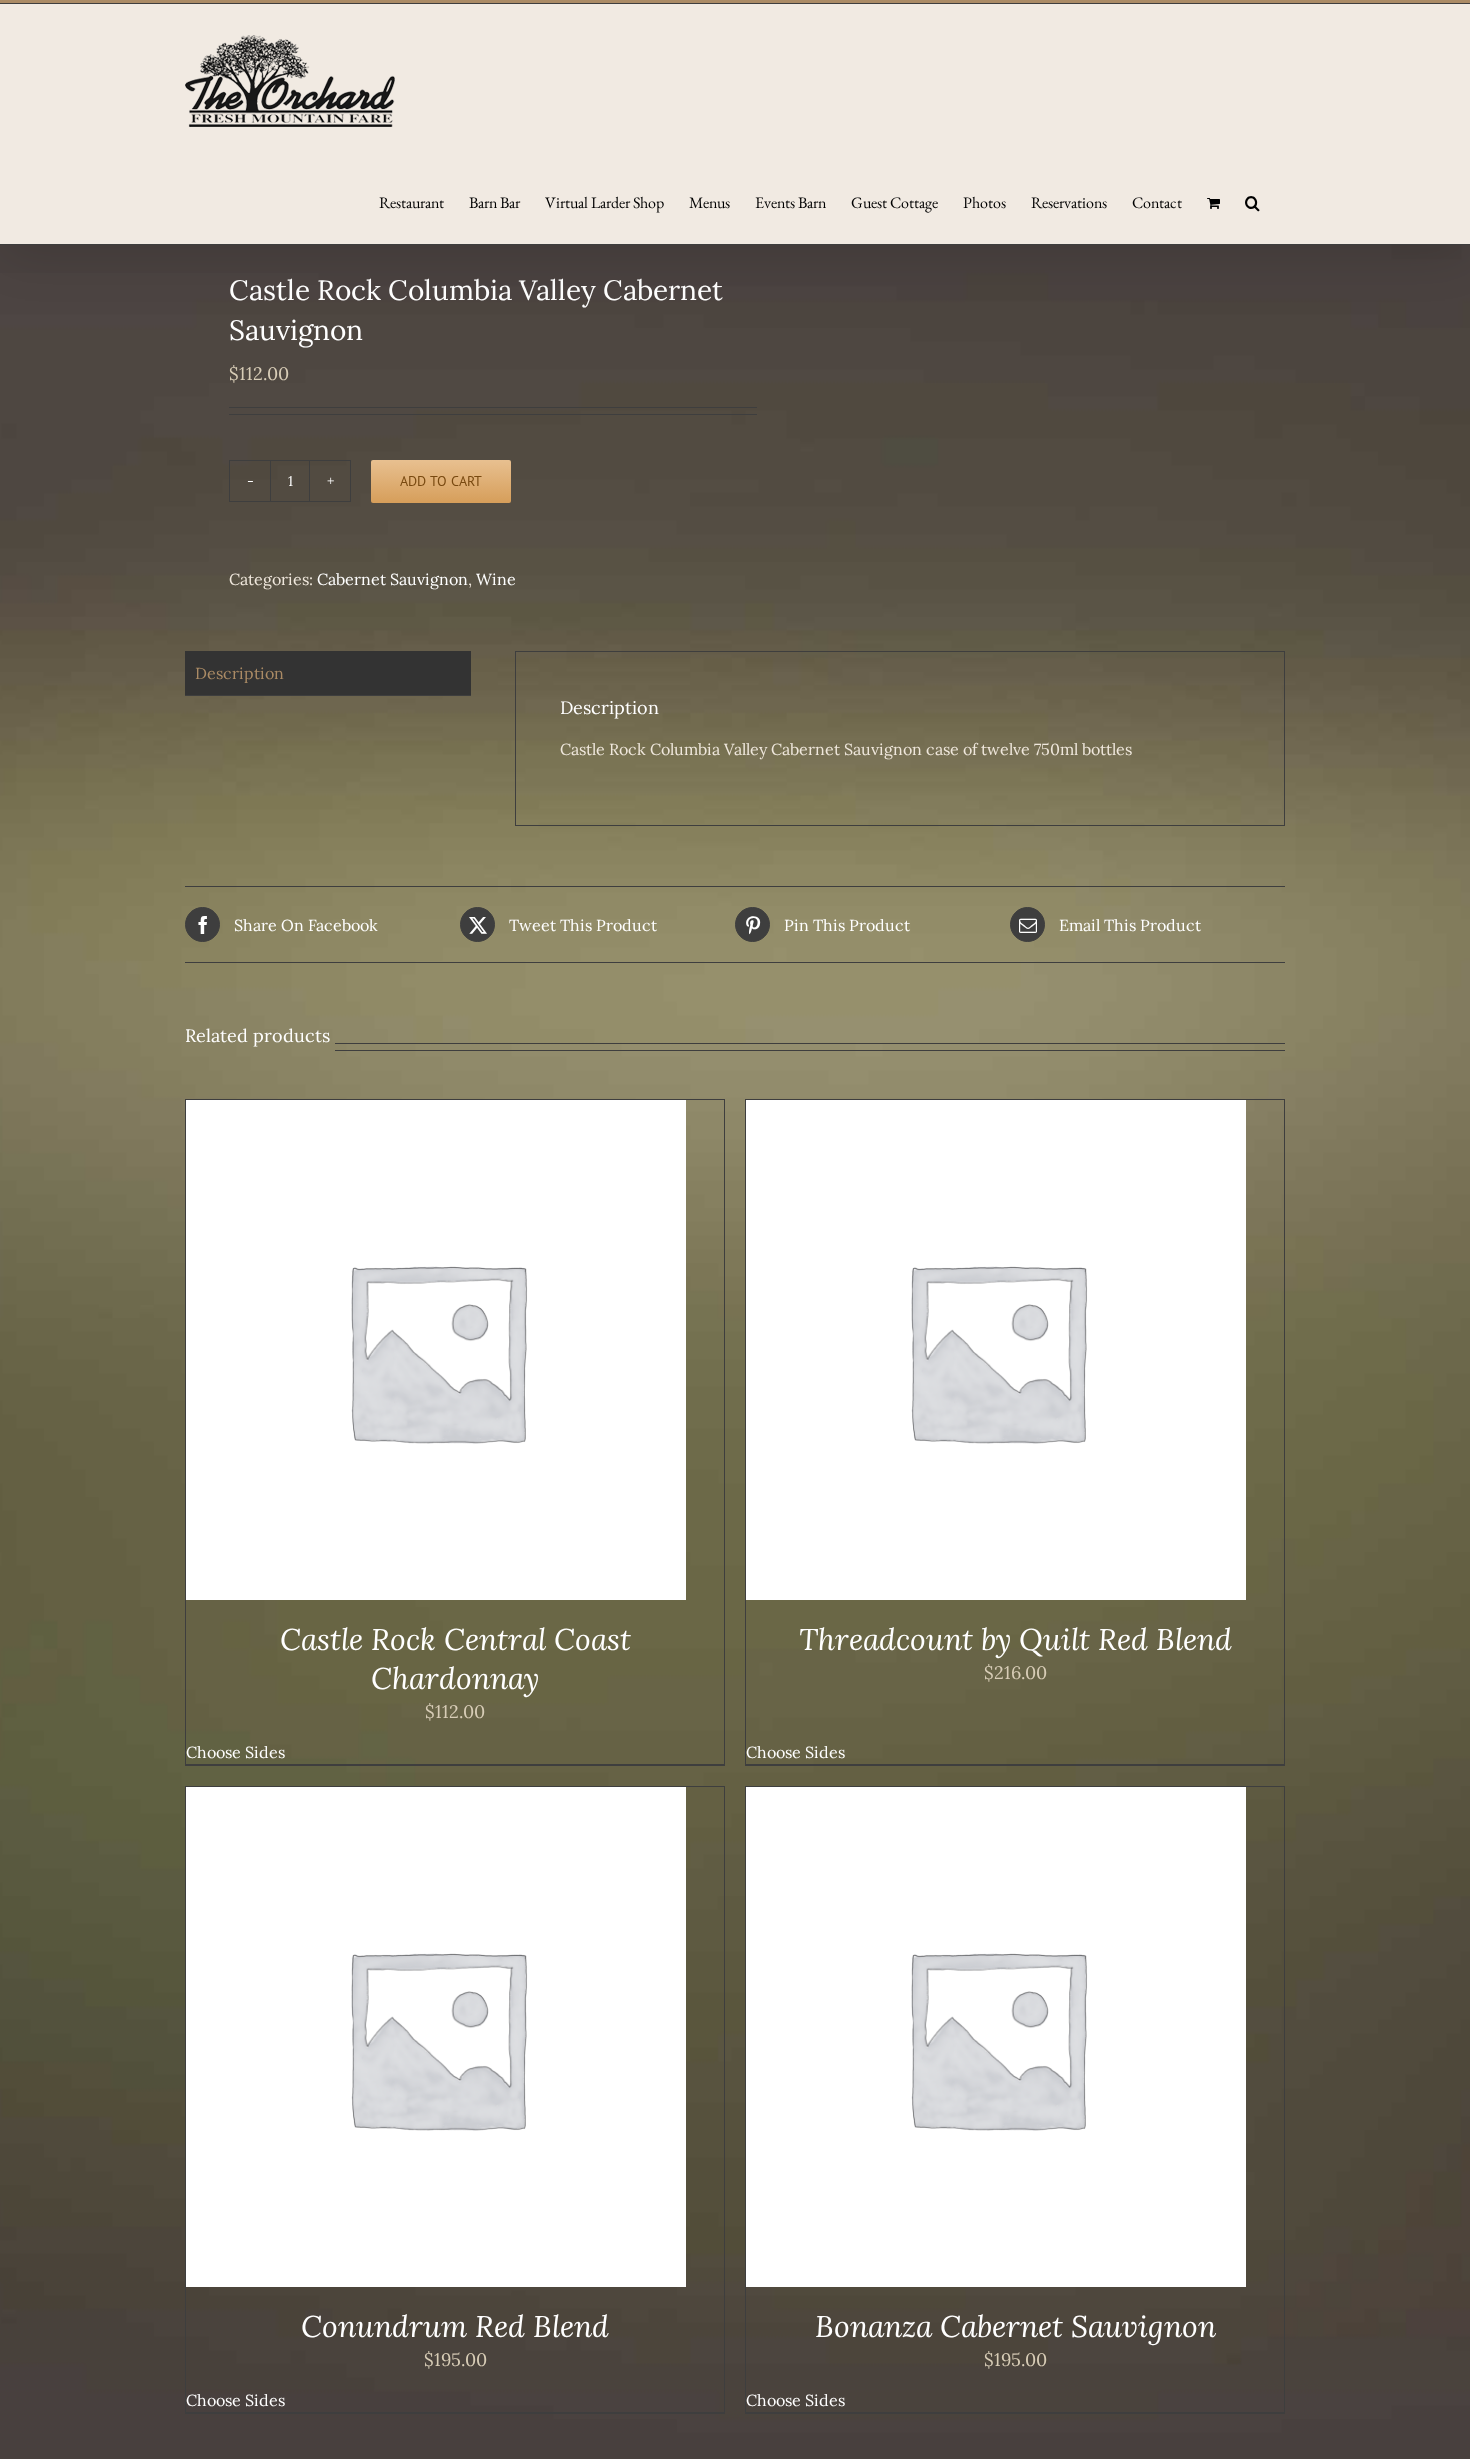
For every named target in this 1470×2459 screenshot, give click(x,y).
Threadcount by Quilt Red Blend (1015, 1639)
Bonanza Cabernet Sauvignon (1015, 2326)
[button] (1252, 201)
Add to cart (441, 481)
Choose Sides (235, 1752)
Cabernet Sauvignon (392, 579)
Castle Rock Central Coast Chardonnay (455, 1658)
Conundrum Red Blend (455, 2326)
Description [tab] (239, 673)
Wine (496, 579)
